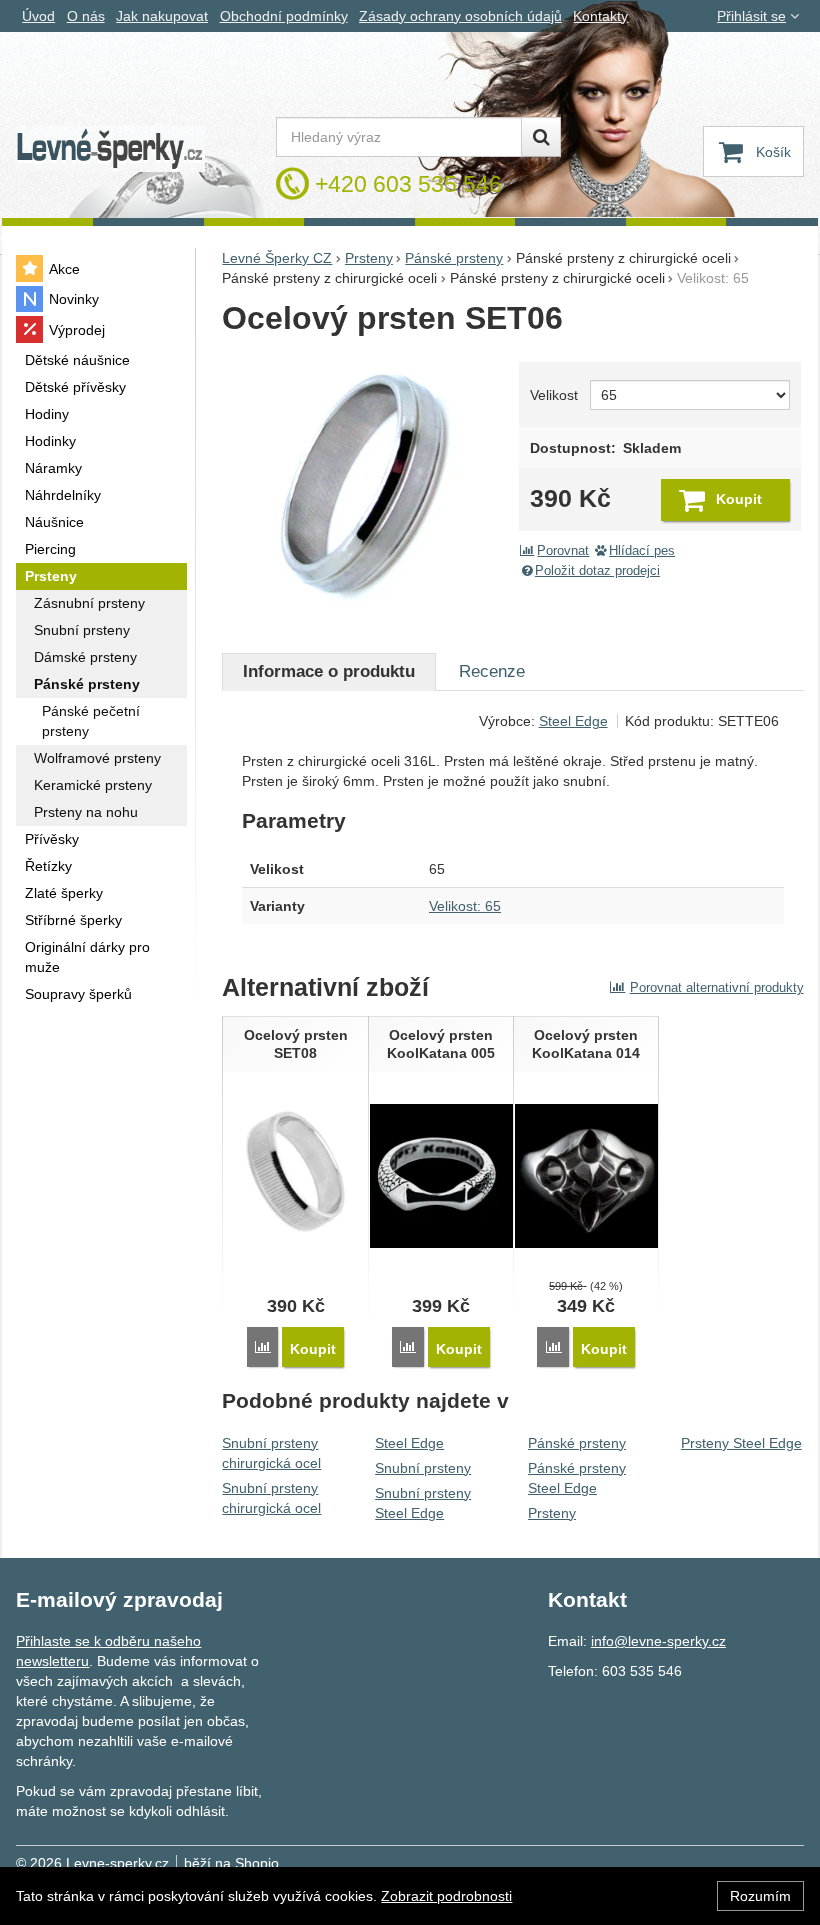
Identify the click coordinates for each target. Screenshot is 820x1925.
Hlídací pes (642, 551)
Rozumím (760, 1896)
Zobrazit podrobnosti (446, 1896)
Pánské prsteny (577, 1443)
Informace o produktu (329, 671)
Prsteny (552, 1513)
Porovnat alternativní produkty (717, 987)
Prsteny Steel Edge (741, 1443)
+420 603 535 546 (408, 184)
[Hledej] (541, 137)
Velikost (554, 395)
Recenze (492, 671)
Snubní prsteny (423, 1468)
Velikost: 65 (465, 906)
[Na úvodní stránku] (110, 149)
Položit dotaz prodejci (597, 571)
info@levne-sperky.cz (658, 1641)
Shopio (257, 1863)
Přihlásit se (751, 16)
